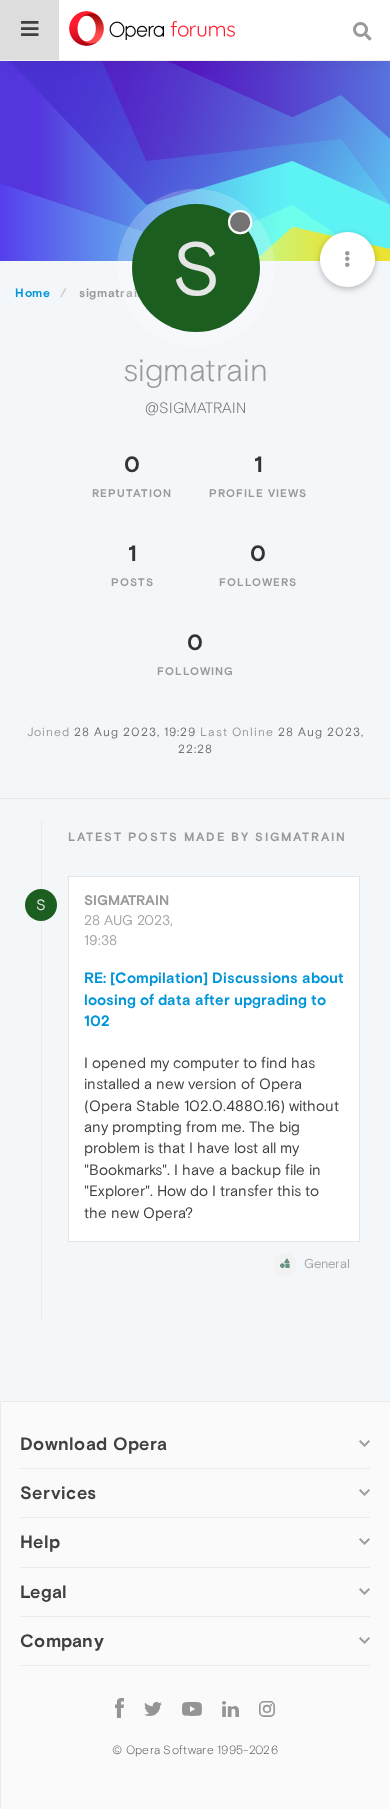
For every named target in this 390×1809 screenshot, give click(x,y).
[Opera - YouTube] (192, 1708)
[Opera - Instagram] (267, 1708)
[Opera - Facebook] (119, 1708)
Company (62, 1640)
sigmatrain (126, 900)
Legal (44, 1591)
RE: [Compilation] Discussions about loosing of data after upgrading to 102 (214, 999)
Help (40, 1541)
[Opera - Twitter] (153, 1708)
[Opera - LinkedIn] (230, 1708)
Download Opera (93, 1443)
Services (58, 1492)
